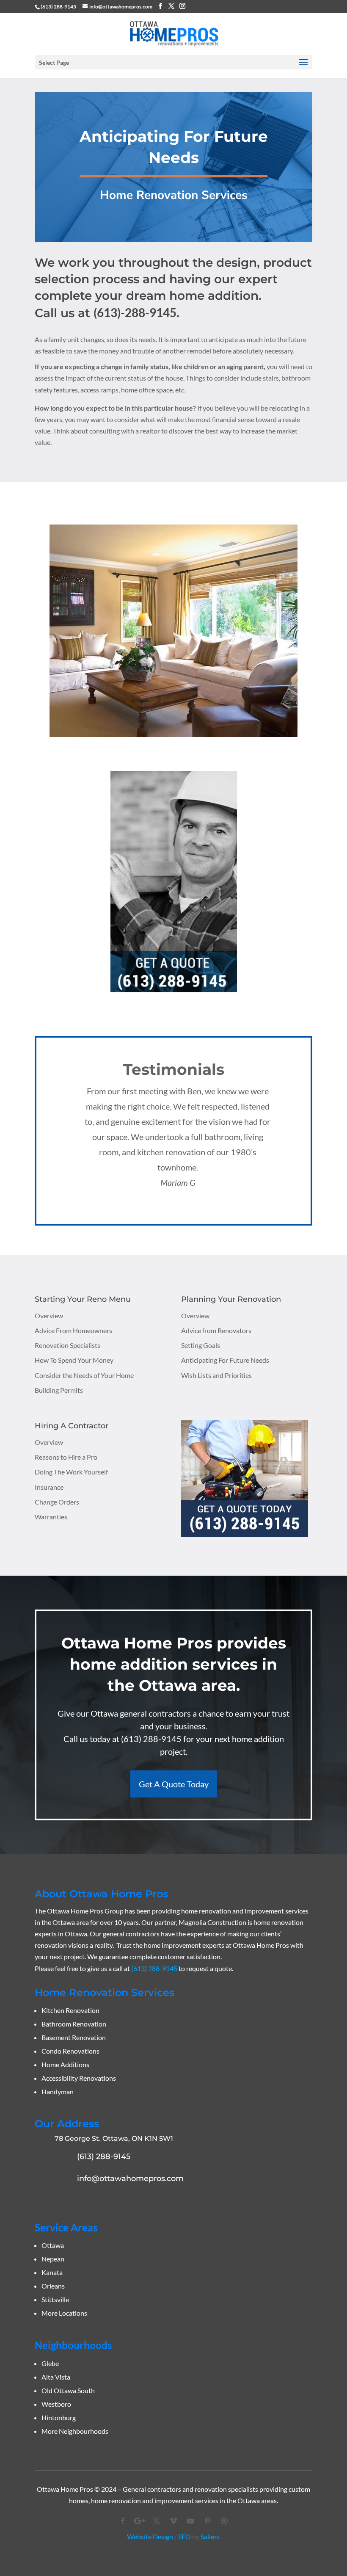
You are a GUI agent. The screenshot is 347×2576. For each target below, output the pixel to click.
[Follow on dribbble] (224, 2521)
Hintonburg (59, 2417)
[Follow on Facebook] (123, 2521)
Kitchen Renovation (70, 2010)
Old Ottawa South (68, 2390)
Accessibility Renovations (79, 2078)
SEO (185, 2536)
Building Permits (59, 1390)
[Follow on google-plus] (140, 2521)
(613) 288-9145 (58, 7)
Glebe (50, 2363)
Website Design (150, 2536)
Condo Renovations (70, 2051)
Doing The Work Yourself (71, 1472)
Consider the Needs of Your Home (84, 1375)
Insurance (49, 1487)
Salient (211, 2536)
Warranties (51, 1517)
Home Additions (65, 2064)
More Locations (64, 2313)
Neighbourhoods (73, 2345)
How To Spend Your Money (74, 1360)
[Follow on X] (157, 2521)
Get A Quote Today (174, 1784)
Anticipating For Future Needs (225, 1360)
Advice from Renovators (216, 1330)
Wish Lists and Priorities (216, 1375)
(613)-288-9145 (135, 312)
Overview (49, 1316)
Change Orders (57, 1502)
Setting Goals (201, 1345)
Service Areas (66, 2227)
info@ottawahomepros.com (130, 2178)
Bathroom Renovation (74, 2024)
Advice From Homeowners (73, 1330)
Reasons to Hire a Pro (66, 1457)
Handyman (58, 2091)
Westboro (56, 2404)
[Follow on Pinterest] (207, 2521)
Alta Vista (56, 2377)
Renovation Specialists (67, 1345)
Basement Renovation (74, 2037)
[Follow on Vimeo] (173, 2521)
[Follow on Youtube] (190, 2521)
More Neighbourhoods (75, 2431)
